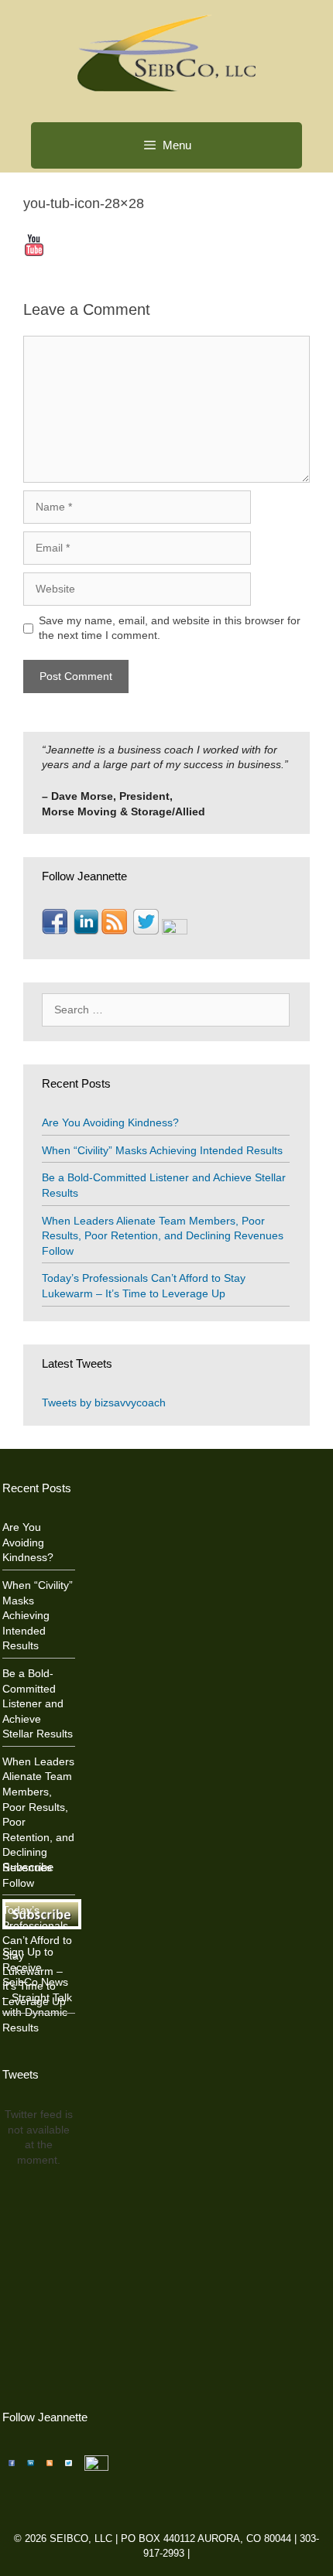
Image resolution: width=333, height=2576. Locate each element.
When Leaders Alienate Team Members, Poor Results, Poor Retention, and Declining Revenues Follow (163, 1236)
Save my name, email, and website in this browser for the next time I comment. (170, 628)
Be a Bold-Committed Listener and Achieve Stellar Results (38, 1703)
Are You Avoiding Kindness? (110, 1122)
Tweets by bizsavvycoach (104, 1402)
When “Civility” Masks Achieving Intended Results (162, 1150)
